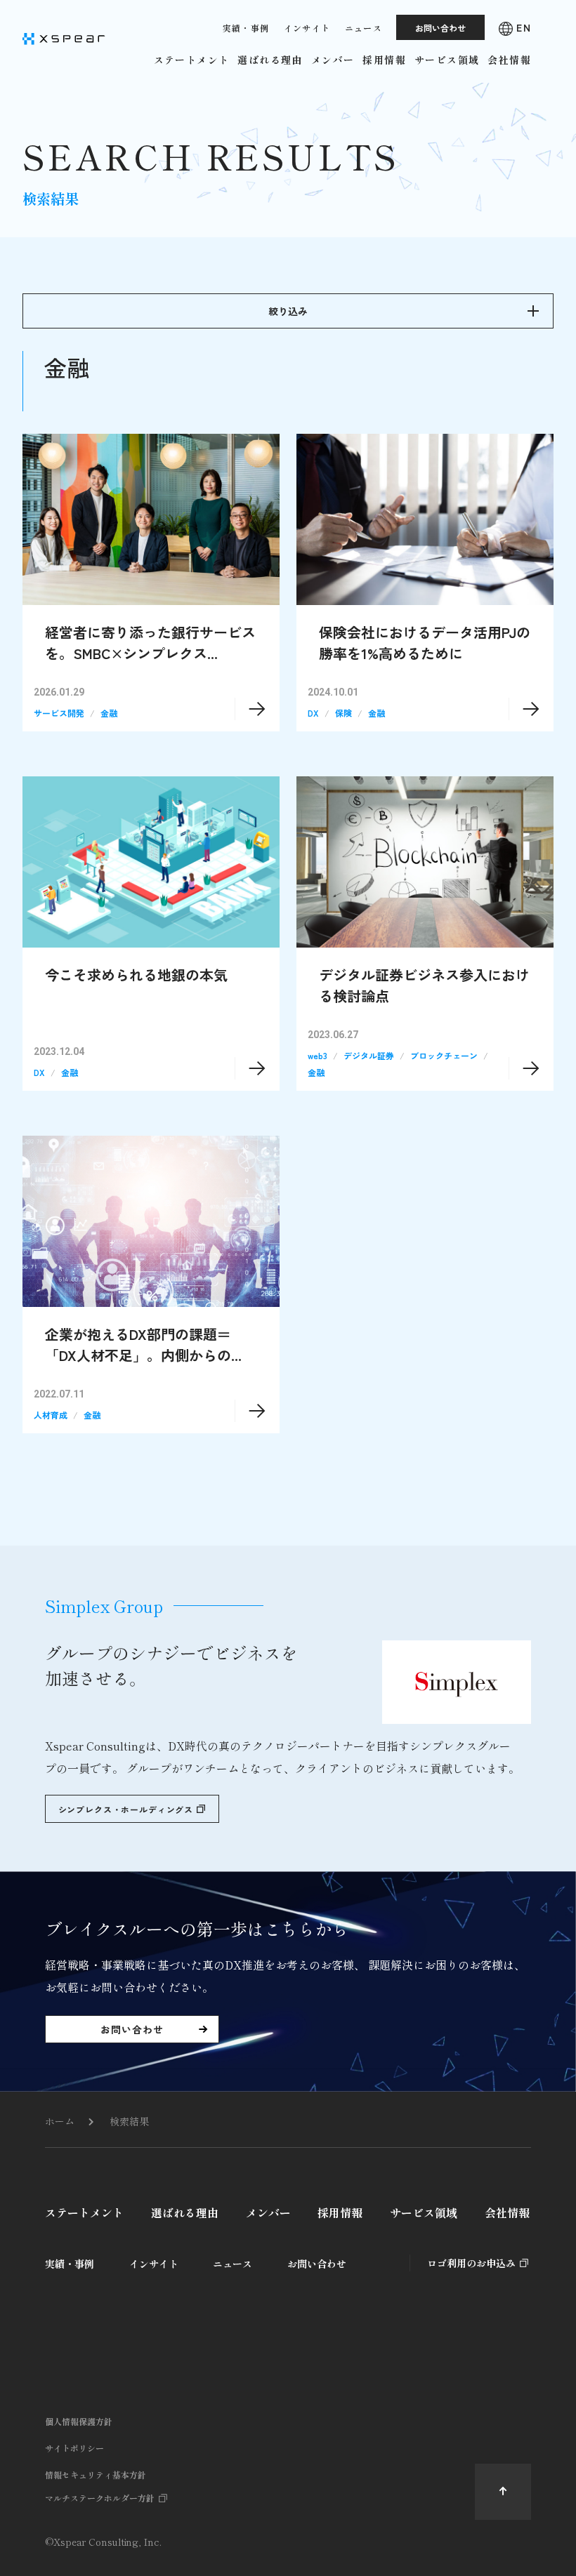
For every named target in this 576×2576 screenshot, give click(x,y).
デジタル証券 (369, 1055)
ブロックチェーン (444, 1055)
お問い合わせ (317, 2264)
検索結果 (129, 2121)
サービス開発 (59, 713)
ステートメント (84, 2212)
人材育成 (51, 1415)
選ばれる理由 (185, 2212)
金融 (109, 713)
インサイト (154, 2264)
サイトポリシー (74, 2448)
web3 (318, 1055)
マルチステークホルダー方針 (100, 2498)
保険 (343, 713)
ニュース (233, 2264)
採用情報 (340, 2212)
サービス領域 (424, 2212)
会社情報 (507, 2212)
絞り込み (288, 311)
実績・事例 (70, 2264)
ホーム (60, 2121)
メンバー (268, 2212)
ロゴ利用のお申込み (471, 2263)
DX (313, 713)
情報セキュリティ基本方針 (96, 2475)
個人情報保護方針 (79, 2421)
